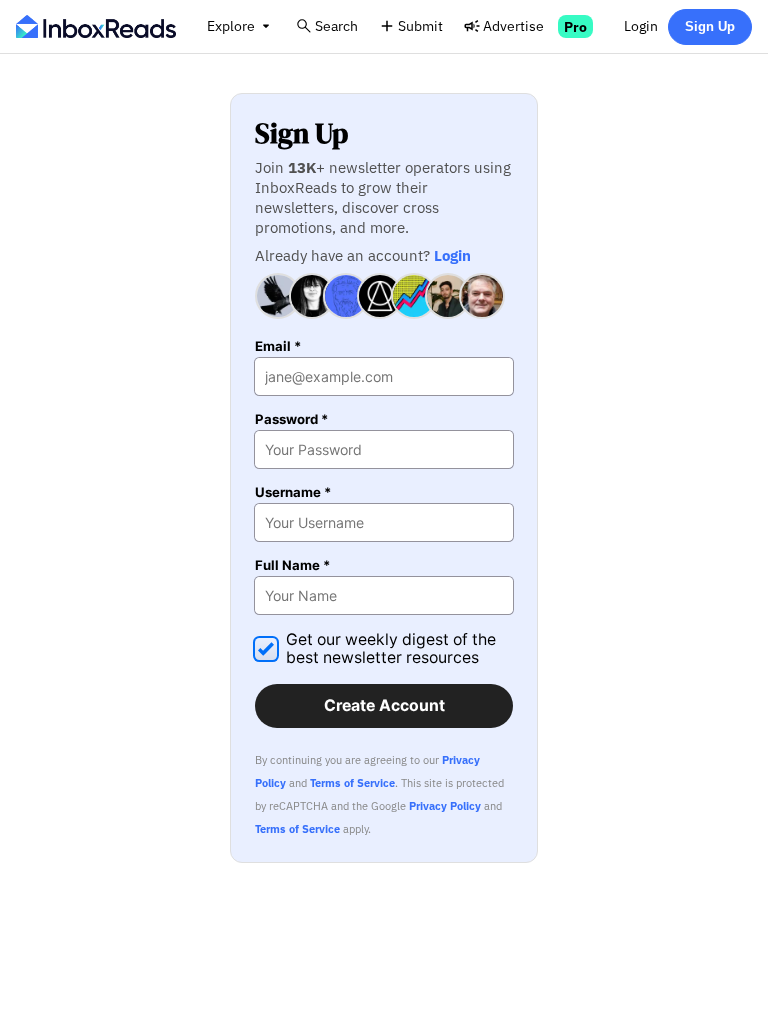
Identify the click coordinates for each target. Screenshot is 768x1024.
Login (641, 25)
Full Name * (292, 565)
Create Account (384, 705)
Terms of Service (352, 783)
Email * (278, 346)
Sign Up (710, 26)
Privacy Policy (445, 806)
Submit (420, 25)
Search (336, 25)
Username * (293, 492)
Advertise (513, 25)
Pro (575, 26)
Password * (291, 419)
